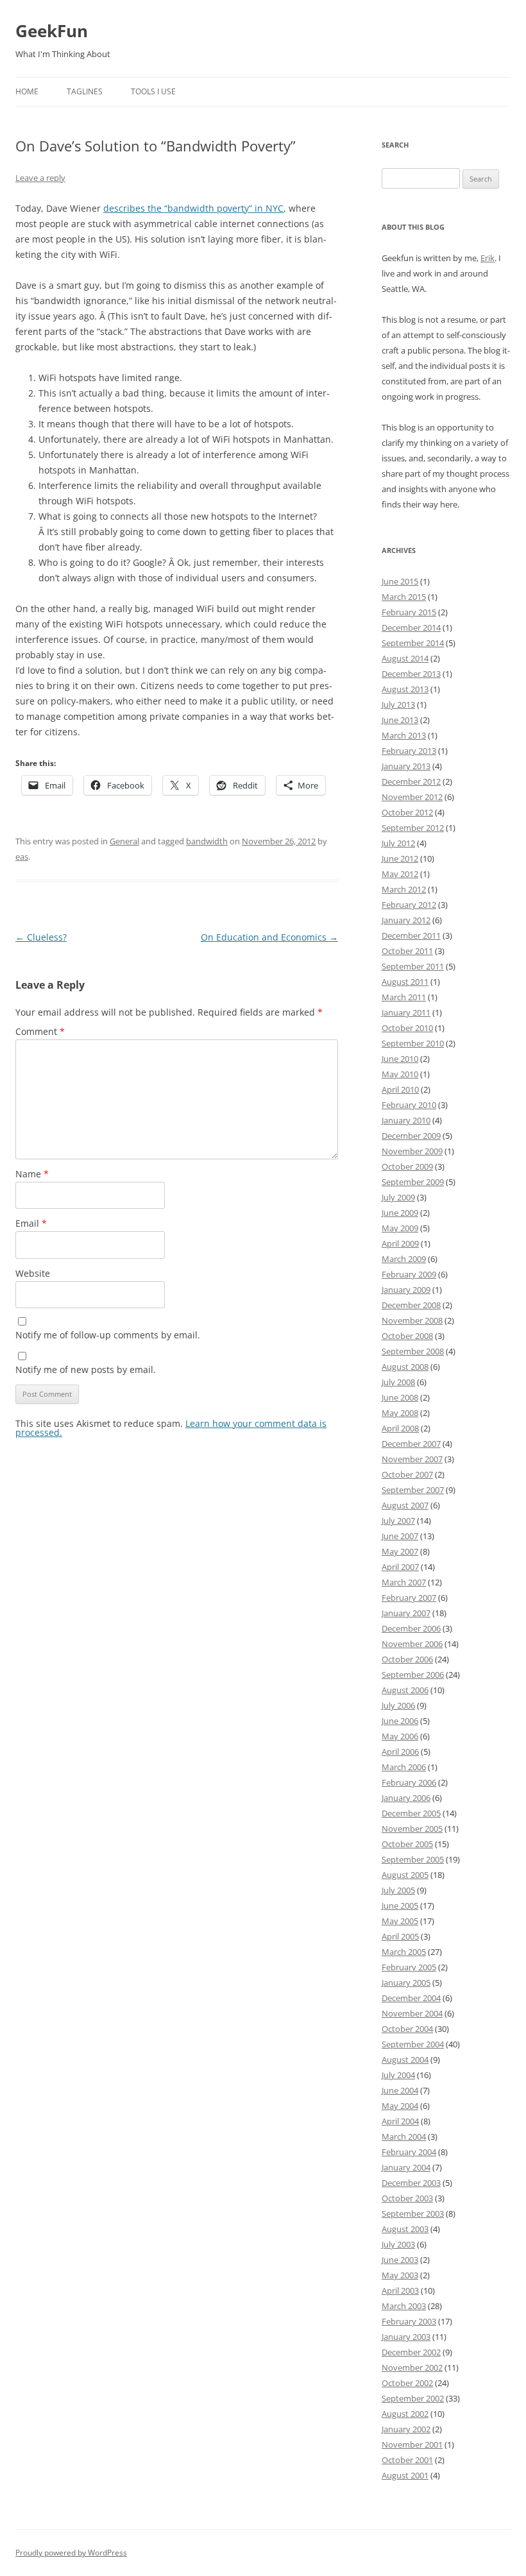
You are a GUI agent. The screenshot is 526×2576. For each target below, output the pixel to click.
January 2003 (406, 2337)
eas (22, 857)
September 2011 (413, 966)
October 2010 (407, 1028)
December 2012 (411, 781)
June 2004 (400, 2090)
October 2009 (407, 1166)
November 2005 (412, 1829)
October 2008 (407, 1336)
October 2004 (407, 2029)
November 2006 (412, 1644)
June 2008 (400, 1397)
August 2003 (405, 2229)
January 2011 (406, 1012)
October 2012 (407, 812)
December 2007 (411, 1444)
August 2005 (405, 1875)
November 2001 (412, 2444)
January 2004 (406, 2167)
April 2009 (400, 1243)
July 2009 (398, 1197)
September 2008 (413, 1351)
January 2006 (406, 1798)
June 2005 (400, 1906)
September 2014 (413, 643)
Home (27, 91)
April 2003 (400, 2290)
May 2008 (400, 1413)
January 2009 (406, 1290)
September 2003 (413, 2213)
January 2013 (406, 766)
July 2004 (398, 2075)
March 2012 (404, 889)
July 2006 (398, 1705)
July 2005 (398, 1890)
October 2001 (407, 2460)
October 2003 (407, 2198)
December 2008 (411, 1305)
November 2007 (412, 1459)
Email (31, 1223)
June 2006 (400, 1721)
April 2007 (400, 1567)
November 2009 (412, 1151)
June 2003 (400, 2260)
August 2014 (405, 658)
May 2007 (400, 1551)
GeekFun (52, 31)
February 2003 (409, 2321)
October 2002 (407, 2383)
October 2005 (407, 1844)
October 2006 (407, 1659)
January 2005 (406, 1983)
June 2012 (400, 858)
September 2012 (413, 828)
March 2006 (404, 1767)
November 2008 (412, 1320)
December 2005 (411, 1813)
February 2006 (409, 1782)
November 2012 (412, 797)
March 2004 (404, 2137)
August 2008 (405, 1367)
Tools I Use (153, 91)
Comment (40, 1031)
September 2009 (413, 1182)
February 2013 (409, 751)
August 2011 (405, 982)
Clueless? (41, 937)
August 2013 (405, 689)
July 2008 (398, 1382)
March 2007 (404, 1582)
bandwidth (207, 841)
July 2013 (398, 704)
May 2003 (400, 2275)
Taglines (85, 91)
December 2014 (411, 627)
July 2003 (398, 2244)
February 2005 (409, 1967)
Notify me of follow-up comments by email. (108, 1335)
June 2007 (400, 1536)
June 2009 (400, 1213)
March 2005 (404, 1952)
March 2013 (404, 735)
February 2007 (409, 1598)
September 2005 (413, 1859)
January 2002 (406, 2429)
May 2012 (400, 874)
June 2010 (400, 1059)
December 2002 (411, 2352)
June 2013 (400, 720)
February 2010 (409, 1105)
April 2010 (400, 1089)
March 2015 (404, 597)
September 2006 (413, 1675)
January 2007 (406, 1613)
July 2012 (398, 843)
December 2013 (411, 674)
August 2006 (405, 1690)
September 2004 (413, 2044)
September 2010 (413, 1043)
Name (32, 1174)
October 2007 (407, 1474)
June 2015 (400, 581)
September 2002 (413, 2398)
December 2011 (411, 935)
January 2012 (406, 920)
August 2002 (405, 2414)
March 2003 (404, 2306)
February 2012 (409, 905)
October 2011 (407, 951)
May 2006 (400, 1736)
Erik (488, 258)
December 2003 (411, 2183)
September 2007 (413, 1490)
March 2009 (404, 1259)
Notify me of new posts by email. (86, 1369)
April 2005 (400, 1936)
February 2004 (409, 2152)
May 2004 (400, 2106)
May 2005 (400, 1921)
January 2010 (406, 1120)
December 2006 (411, 1628)
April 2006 (400, 1752)
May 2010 (400, 1074)
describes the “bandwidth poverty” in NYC (193, 208)
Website (33, 1273)
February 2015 (409, 612)
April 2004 (400, 2121)
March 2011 (404, 997)
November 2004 (412, 2013)
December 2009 (411, 1136)
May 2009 (400, 1228)
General (124, 841)
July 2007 (398, 1521)
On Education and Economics (269, 937)
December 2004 (411, 1998)
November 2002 (412, 2367)
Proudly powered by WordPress (71, 2553)
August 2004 (405, 2060)
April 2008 (400, 1428)
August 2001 (405, 2475)
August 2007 (405, 1505)
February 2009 (409, 1274)
